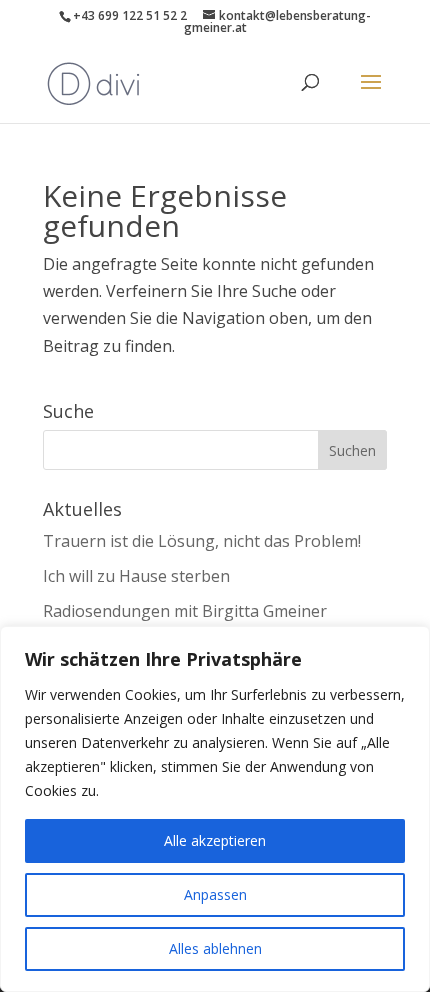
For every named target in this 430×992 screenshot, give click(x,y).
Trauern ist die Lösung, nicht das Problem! (202, 541)
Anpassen (215, 894)
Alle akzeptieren (215, 840)
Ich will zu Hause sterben (136, 576)
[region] (215, 809)
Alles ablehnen (215, 948)
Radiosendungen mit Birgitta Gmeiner (185, 611)
